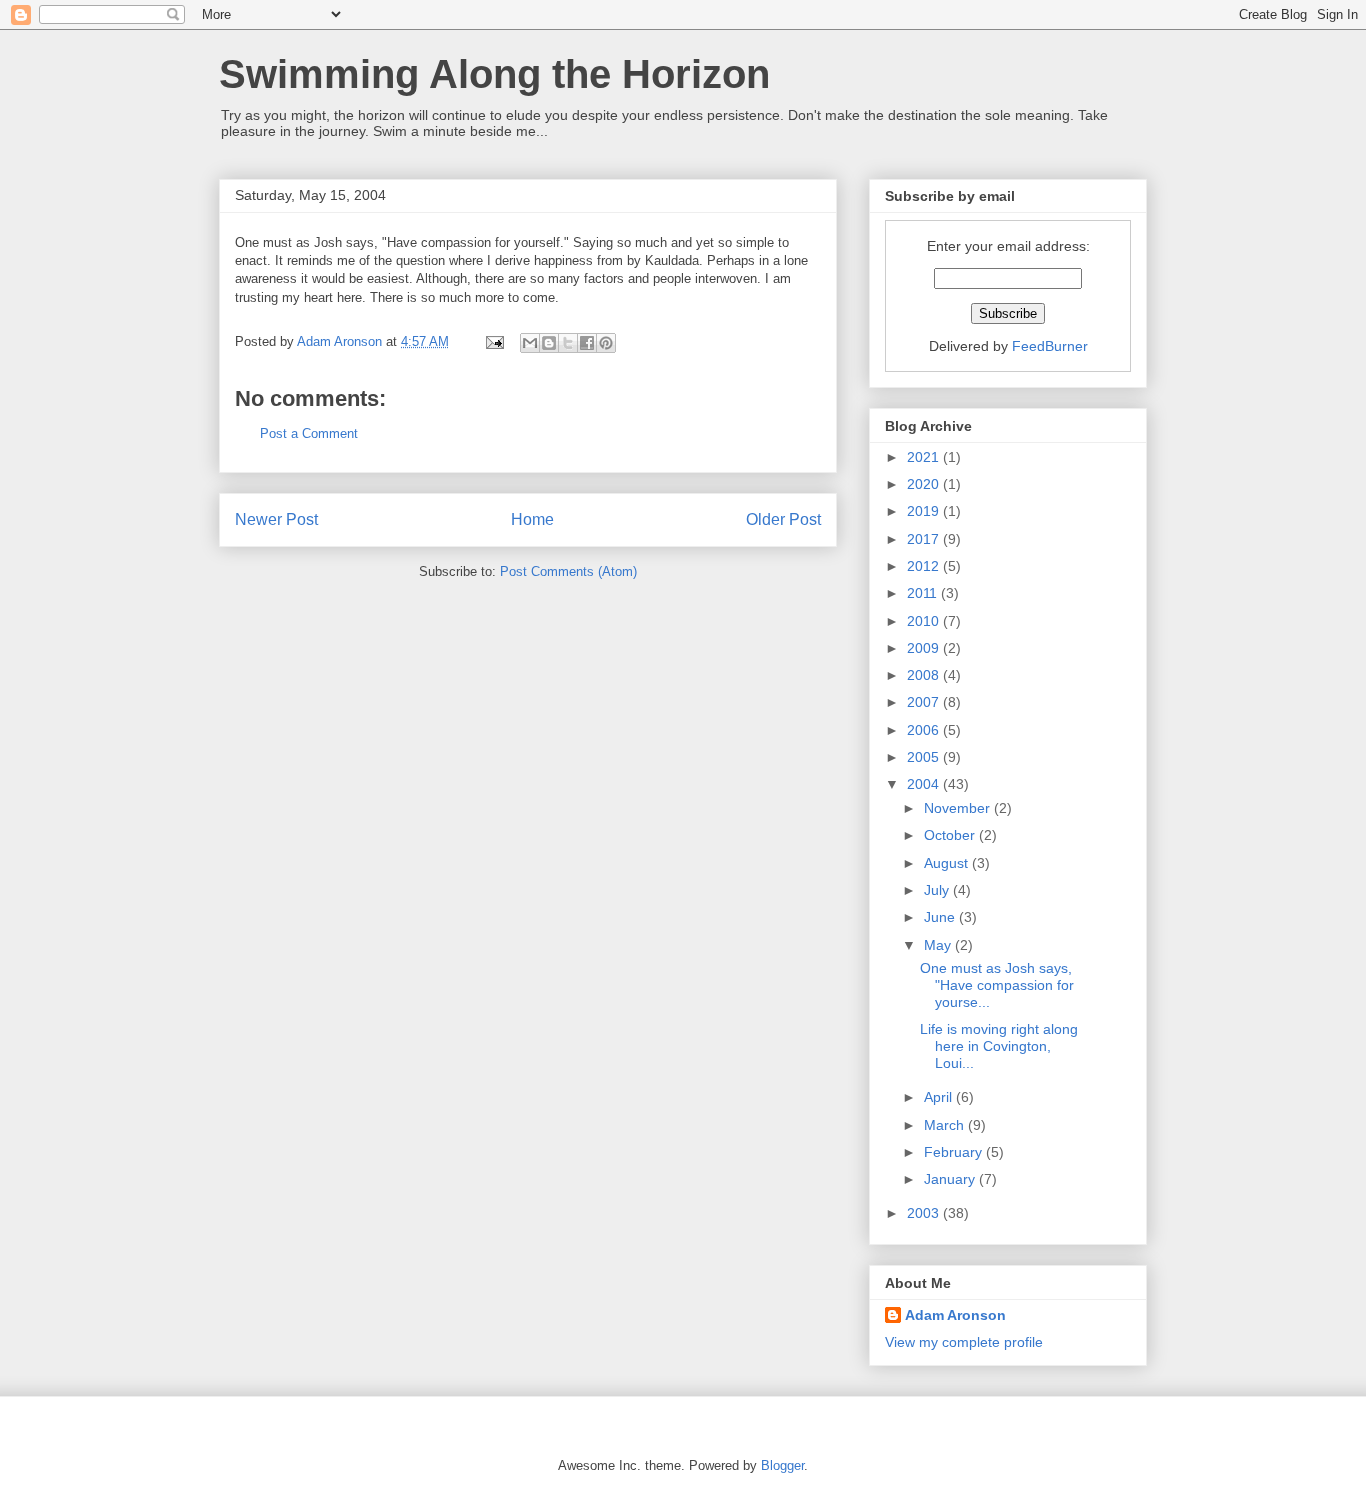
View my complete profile (964, 1342)
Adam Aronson (955, 1315)
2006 (925, 730)
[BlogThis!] (549, 343)
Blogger (782, 1465)
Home (532, 519)
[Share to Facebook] (587, 343)
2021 (925, 457)
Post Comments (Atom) (568, 571)
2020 (925, 484)
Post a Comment (309, 433)
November (959, 808)
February (955, 1152)
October (951, 835)
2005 (925, 757)
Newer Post (276, 519)
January (951, 1179)
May (939, 945)
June (941, 917)
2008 (925, 675)
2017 (925, 539)
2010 (925, 621)
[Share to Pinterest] (606, 343)
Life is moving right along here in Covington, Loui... (999, 1046)
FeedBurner (1050, 346)
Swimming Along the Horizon (494, 74)
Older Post (783, 519)
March (946, 1125)
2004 (925, 784)
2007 (925, 702)
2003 (925, 1213)
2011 (924, 593)
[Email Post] (493, 341)
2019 (925, 511)
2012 (925, 566)
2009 (925, 648)
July (938, 890)
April (940, 1097)
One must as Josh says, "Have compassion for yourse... (997, 985)
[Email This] (530, 343)
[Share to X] (568, 343)
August (948, 863)
